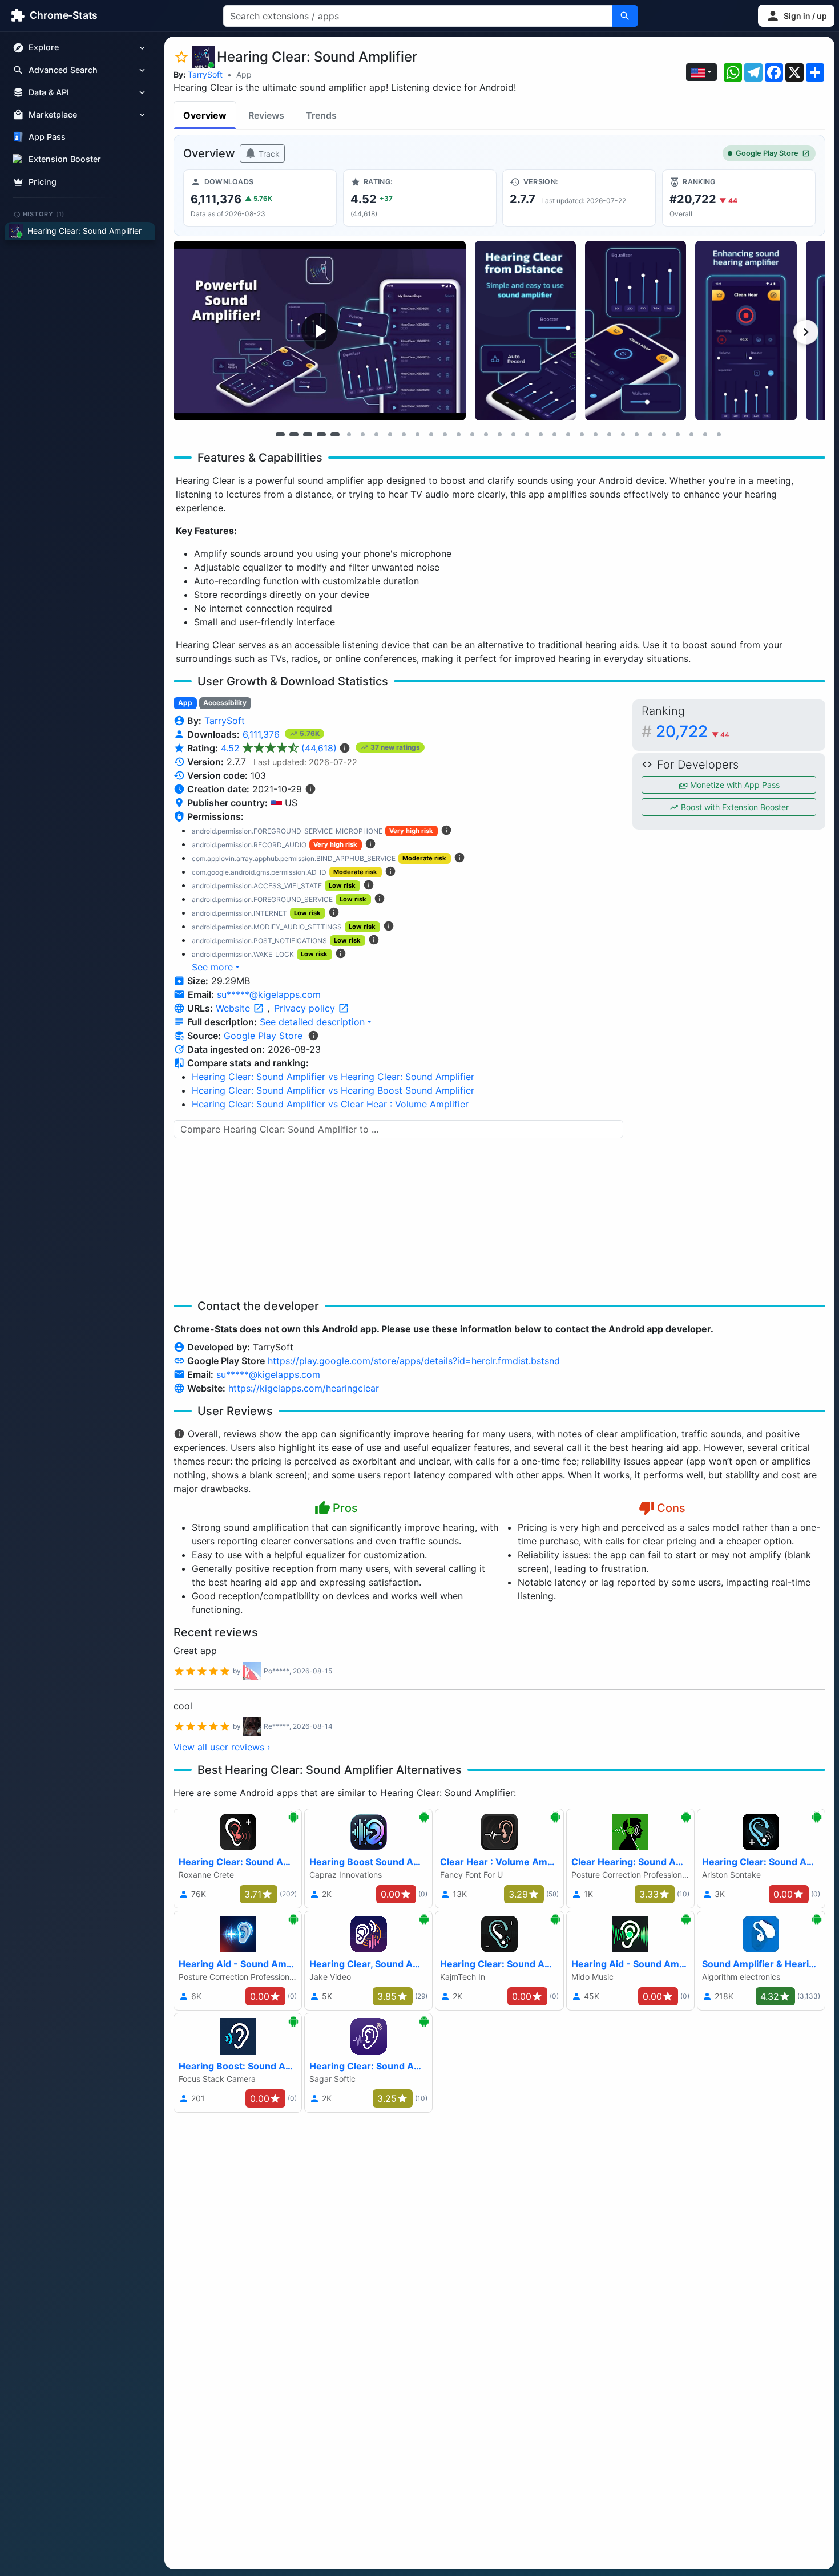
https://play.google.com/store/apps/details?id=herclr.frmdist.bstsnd (414, 1361)
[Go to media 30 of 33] (677, 434)
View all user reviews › (222, 1747)
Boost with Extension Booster (734, 807)
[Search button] (625, 16)
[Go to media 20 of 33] (540, 434)
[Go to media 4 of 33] (321, 434)
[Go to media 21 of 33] (554, 434)
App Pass (47, 137)
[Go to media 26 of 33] (623, 434)
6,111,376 (263, 734)
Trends (321, 115)
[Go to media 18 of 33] (513, 434)
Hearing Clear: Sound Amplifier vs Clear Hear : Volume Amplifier (330, 1104)
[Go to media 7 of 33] (362, 434)
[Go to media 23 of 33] (582, 434)
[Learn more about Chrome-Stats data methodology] (313, 1036)
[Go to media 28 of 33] (650, 434)
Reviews (266, 115)
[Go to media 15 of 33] (472, 434)
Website (234, 1008)
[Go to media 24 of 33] (595, 434)
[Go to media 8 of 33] (376, 434)
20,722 (693, 731)
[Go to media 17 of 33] (499, 434)
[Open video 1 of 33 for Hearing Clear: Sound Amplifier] (320, 331)
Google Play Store (767, 153)
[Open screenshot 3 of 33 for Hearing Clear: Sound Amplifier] (636, 331)
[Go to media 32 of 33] (705, 434)
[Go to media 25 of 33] (609, 434)
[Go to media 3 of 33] (308, 434)
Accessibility (225, 703)
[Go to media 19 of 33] (527, 434)
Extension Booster (65, 159)
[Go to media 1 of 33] (280, 434)
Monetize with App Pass (734, 785)
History (44, 214)
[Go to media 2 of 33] (294, 434)
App (244, 74)
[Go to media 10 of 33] (404, 434)
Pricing (43, 182)
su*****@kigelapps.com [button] (269, 994)
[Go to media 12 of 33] (431, 434)
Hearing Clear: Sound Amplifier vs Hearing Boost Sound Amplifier (333, 1090)
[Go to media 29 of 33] (664, 434)
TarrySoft (205, 74)
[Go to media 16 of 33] (486, 434)
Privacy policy (306, 1008)
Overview (205, 115)
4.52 (279, 748)
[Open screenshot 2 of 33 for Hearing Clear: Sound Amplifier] (525, 331)
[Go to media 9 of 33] (390, 434)
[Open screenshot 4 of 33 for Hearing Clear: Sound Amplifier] (746, 331)
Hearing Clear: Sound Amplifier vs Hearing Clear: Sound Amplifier (333, 1077)
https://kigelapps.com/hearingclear (304, 1388)
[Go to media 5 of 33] (335, 434)
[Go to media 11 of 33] (417, 434)
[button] (796, 16)
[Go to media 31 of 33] (691, 434)
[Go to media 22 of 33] (568, 434)
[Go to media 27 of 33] (636, 434)
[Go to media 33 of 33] (719, 434)
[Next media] (806, 332)
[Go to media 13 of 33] (445, 434)
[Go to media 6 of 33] (349, 434)
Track (268, 154)
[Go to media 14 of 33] (458, 434)
